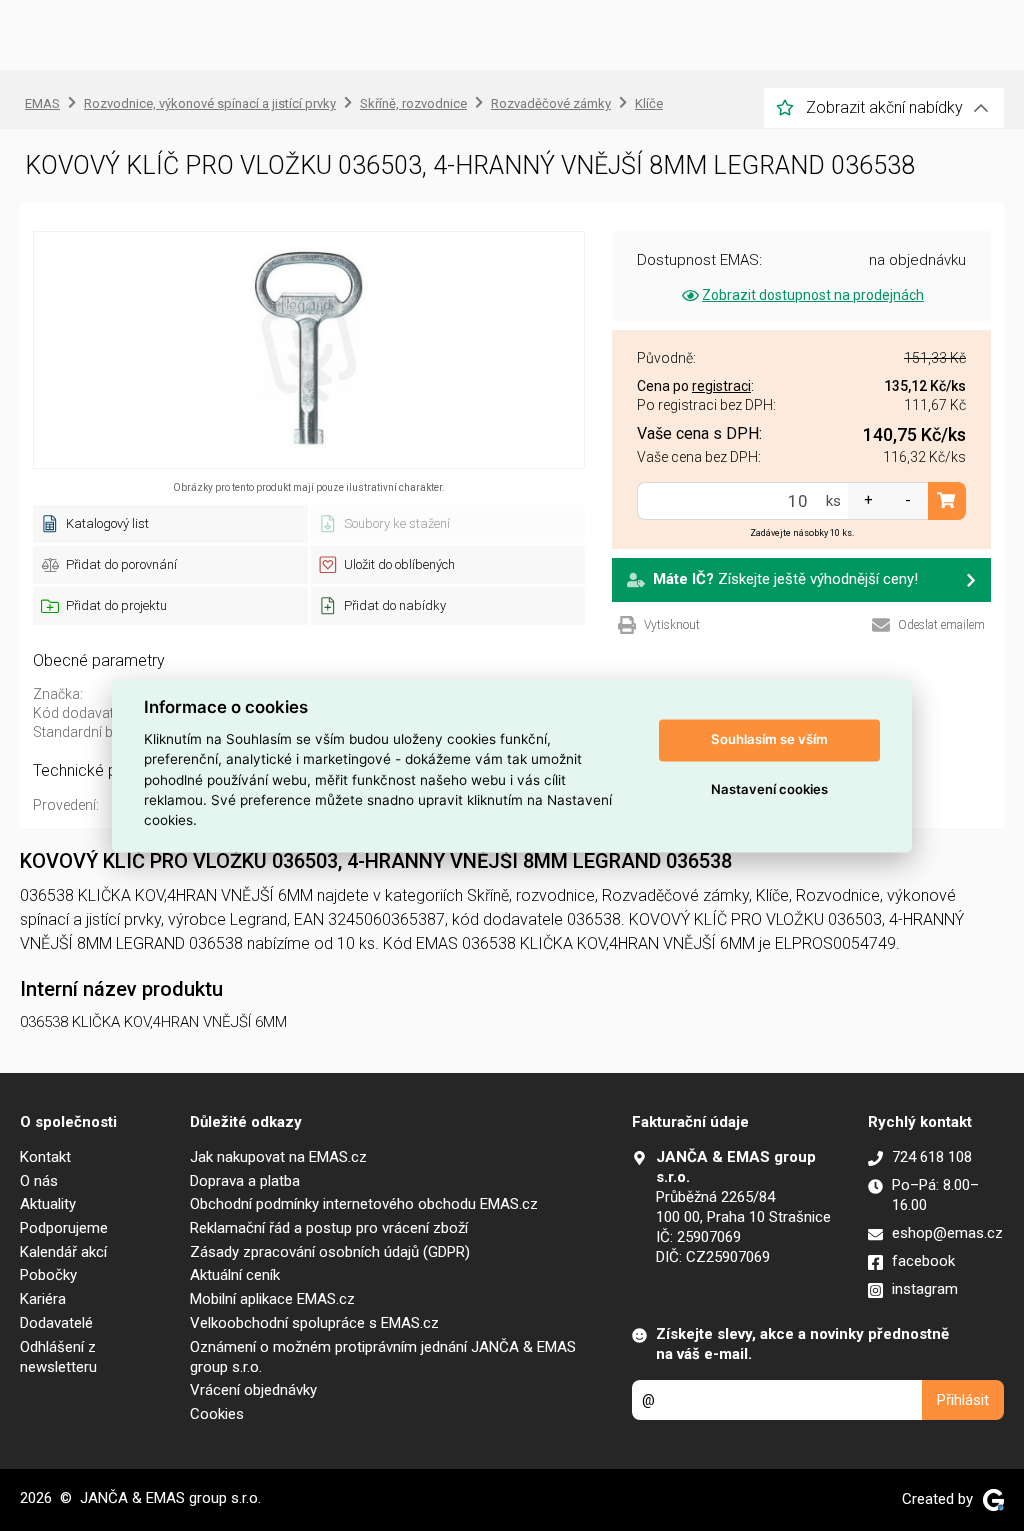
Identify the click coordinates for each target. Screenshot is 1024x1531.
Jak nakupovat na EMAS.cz (278, 1157)
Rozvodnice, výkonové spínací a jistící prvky (210, 103)
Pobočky (48, 1275)
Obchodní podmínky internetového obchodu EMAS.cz (364, 1204)
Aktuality (48, 1204)
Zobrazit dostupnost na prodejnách (813, 295)
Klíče (649, 103)
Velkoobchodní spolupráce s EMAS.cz (314, 1323)
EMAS (42, 103)
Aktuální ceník (235, 1275)
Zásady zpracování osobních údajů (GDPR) (330, 1252)
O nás (39, 1181)
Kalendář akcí (63, 1252)
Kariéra (43, 1299)
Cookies (217, 1414)
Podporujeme (64, 1228)
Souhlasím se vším (769, 740)
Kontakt (45, 1157)
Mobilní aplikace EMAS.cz (272, 1299)
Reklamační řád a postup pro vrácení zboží (329, 1228)
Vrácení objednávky (253, 1390)
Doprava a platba (245, 1181)
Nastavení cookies (769, 790)
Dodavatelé (56, 1323)
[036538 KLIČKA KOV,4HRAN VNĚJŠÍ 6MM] (309, 350)
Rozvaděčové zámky (551, 103)
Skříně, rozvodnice (413, 103)
